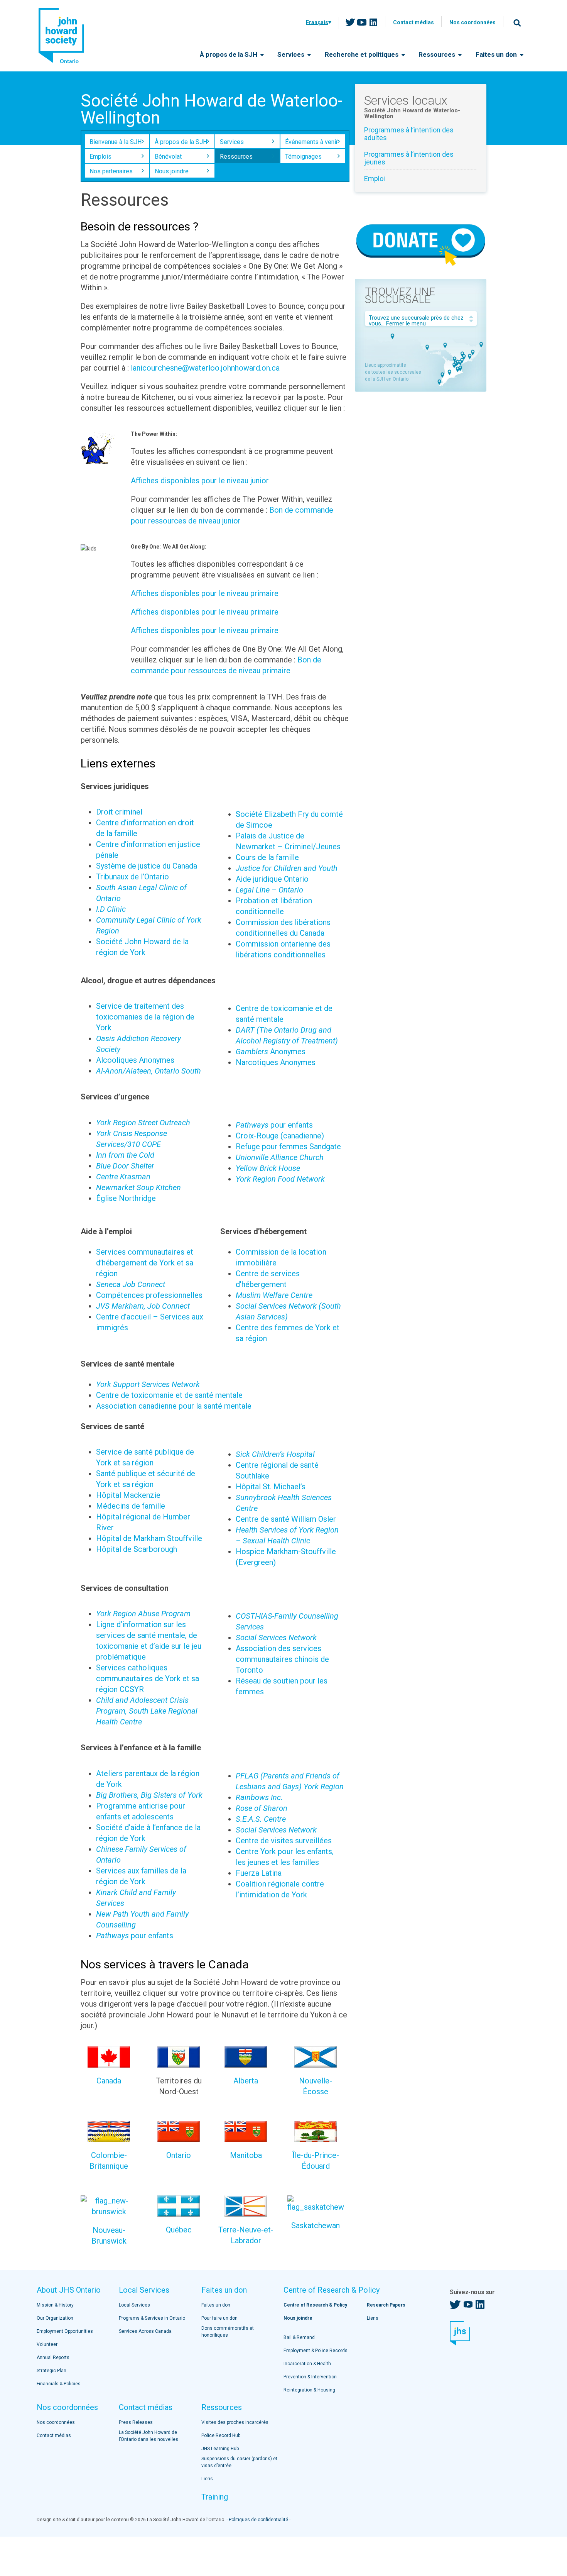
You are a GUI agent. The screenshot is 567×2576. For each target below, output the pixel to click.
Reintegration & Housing (309, 2390)
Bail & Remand (299, 2337)
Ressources (438, 54)
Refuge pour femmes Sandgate (288, 1147)
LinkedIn (373, 22)
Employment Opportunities (65, 2331)
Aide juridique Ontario (272, 879)
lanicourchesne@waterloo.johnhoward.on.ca (205, 368)
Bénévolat (168, 157)
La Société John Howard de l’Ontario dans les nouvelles (148, 2436)
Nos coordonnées (472, 22)
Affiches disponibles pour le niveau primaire (205, 593)
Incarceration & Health (307, 2364)
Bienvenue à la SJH (116, 142)
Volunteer (47, 2344)
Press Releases (136, 2422)
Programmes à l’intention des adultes (409, 134)
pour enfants (274, 1125)
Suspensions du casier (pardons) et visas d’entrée (239, 2462)
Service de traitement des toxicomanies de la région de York (145, 1017)
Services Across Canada (145, 2331)
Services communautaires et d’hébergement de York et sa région (145, 1263)
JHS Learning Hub (220, 2449)
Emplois (100, 157)
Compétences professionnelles (149, 1295)
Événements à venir (311, 142)
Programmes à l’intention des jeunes (409, 158)
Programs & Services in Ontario (152, 2318)
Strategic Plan (51, 2371)
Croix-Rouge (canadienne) (280, 1136)
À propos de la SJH (229, 54)
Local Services (144, 2290)
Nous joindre (172, 171)
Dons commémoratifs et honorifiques (228, 2332)
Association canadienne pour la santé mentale (174, 1406)
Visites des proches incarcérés (235, 2422)
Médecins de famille (131, 1506)
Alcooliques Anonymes (135, 1060)
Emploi (375, 179)
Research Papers (386, 2305)
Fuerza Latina (259, 1873)
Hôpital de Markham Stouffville (149, 1538)
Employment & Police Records (316, 2351)
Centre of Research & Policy (332, 2290)
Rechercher (517, 23)
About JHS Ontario (69, 2290)
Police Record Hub (221, 2435)
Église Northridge (126, 1198)
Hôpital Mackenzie (128, 1495)
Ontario (179, 2155)
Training (215, 2497)
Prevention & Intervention (310, 2377)
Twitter (350, 22)
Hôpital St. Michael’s (271, 1487)
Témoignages (303, 157)
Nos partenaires (111, 171)
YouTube (362, 22)
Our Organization (55, 2318)
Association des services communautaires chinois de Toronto (282, 1659)
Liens (207, 2479)
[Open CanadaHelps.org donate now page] (421, 267)
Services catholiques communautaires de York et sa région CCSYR (148, 1678)
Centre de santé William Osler (286, 1519)
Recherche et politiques (362, 54)
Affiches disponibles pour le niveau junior (200, 481)
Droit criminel (119, 812)
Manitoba (246, 2155)
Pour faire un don (219, 2318)
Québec (179, 2230)
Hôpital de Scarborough (137, 1549)
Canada (109, 2081)
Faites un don (497, 54)
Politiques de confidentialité (258, 2520)
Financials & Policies (59, 2384)
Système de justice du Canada (147, 866)
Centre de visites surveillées (284, 1841)
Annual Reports (53, 2358)
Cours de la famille (267, 857)
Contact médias (413, 22)
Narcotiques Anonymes (276, 1062)
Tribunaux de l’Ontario (132, 877)
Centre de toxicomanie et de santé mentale (169, 1395)
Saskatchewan (316, 2225)
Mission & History (55, 2305)
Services (292, 54)
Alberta (246, 2081)
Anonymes (271, 1052)
